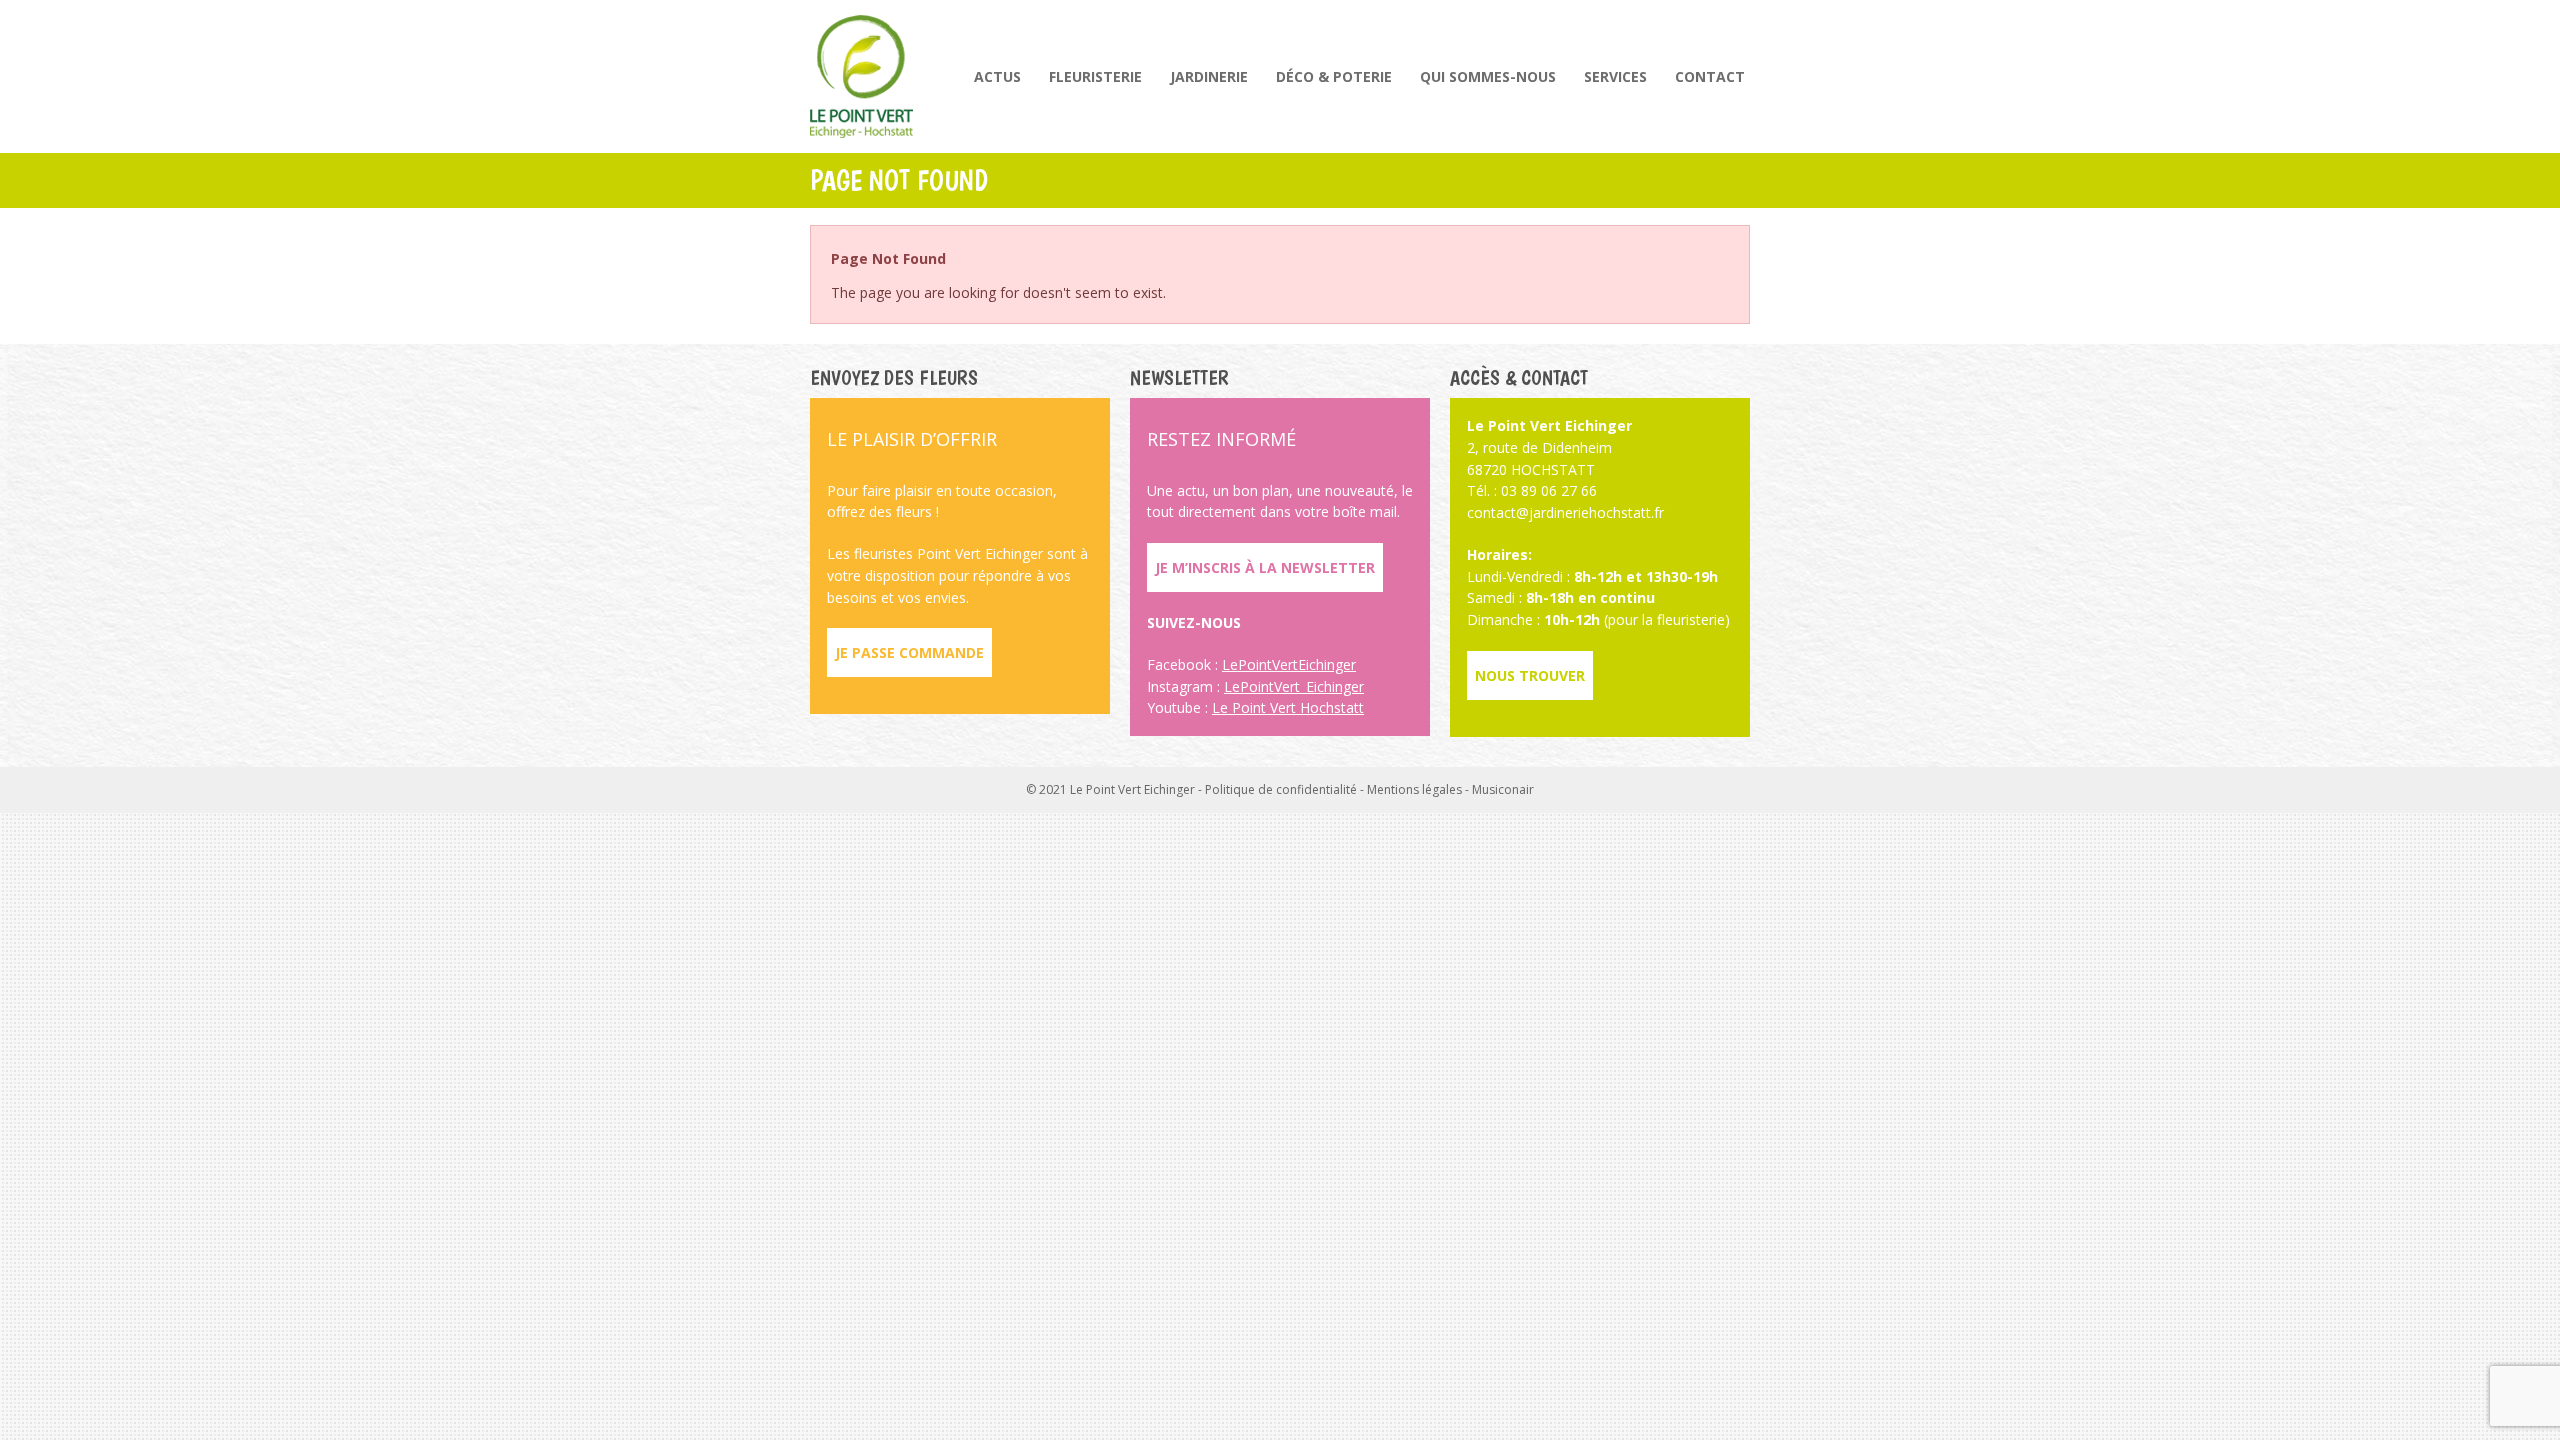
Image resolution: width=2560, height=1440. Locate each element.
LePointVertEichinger (1289, 664)
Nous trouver (1530, 675)
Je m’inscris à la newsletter (1265, 567)
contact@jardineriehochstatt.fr (1565, 512)
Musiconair (1503, 789)
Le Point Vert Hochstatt (1288, 707)
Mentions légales (1414, 789)
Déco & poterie (1334, 76)
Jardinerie (1209, 76)
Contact (1710, 76)
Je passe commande (909, 652)
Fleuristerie (1095, 76)
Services (1615, 76)
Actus (997, 76)
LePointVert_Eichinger (1294, 686)
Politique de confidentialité (1281, 789)
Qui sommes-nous (1488, 76)
